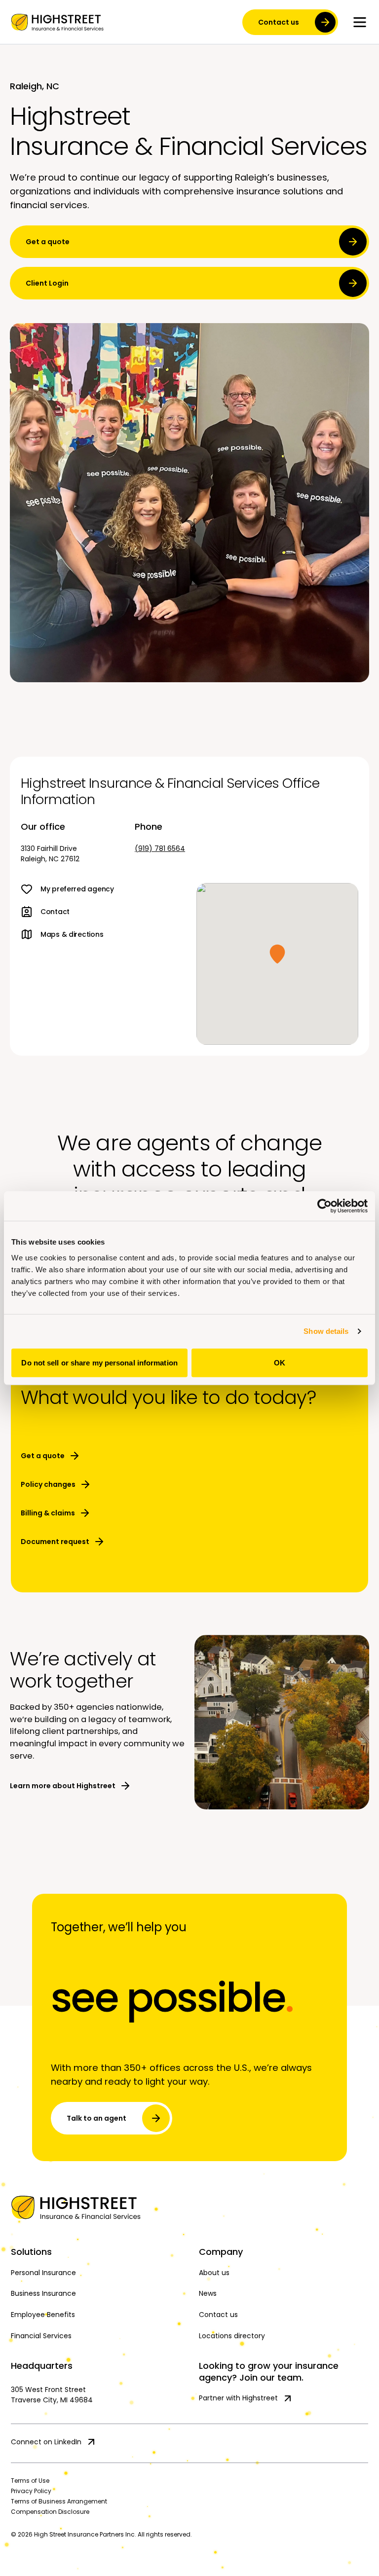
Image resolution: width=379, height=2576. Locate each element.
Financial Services (41, 2336)
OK (280, 1362)
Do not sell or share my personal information (99, 1362)
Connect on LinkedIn (46, 2442)
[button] (277, 954)
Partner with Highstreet (238, 2398)
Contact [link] (55, 912)
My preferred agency (77, 889)
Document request (55, 1542)
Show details (326, 1331)
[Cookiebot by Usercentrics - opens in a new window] (324, 1206)
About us (214, 2273)
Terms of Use (30, 2481)
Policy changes (48, 1484)
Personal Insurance (43, 2273)
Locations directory (232, 2336)
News (208, 2293)
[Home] (189, 2208)
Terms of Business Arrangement (59, 2501)
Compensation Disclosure (50, 2512)
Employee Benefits (43, 2315)
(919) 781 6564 (160, 848)
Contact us (279, 22)
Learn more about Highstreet (63, 1786)
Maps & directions (72, 934)
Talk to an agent (96, 2118)
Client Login (47, 283)
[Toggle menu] (360, 22)
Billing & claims (48, 1513)
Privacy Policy (31, 2491)
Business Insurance (43, 2293)
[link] (57, 22)
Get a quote (48, 242)
